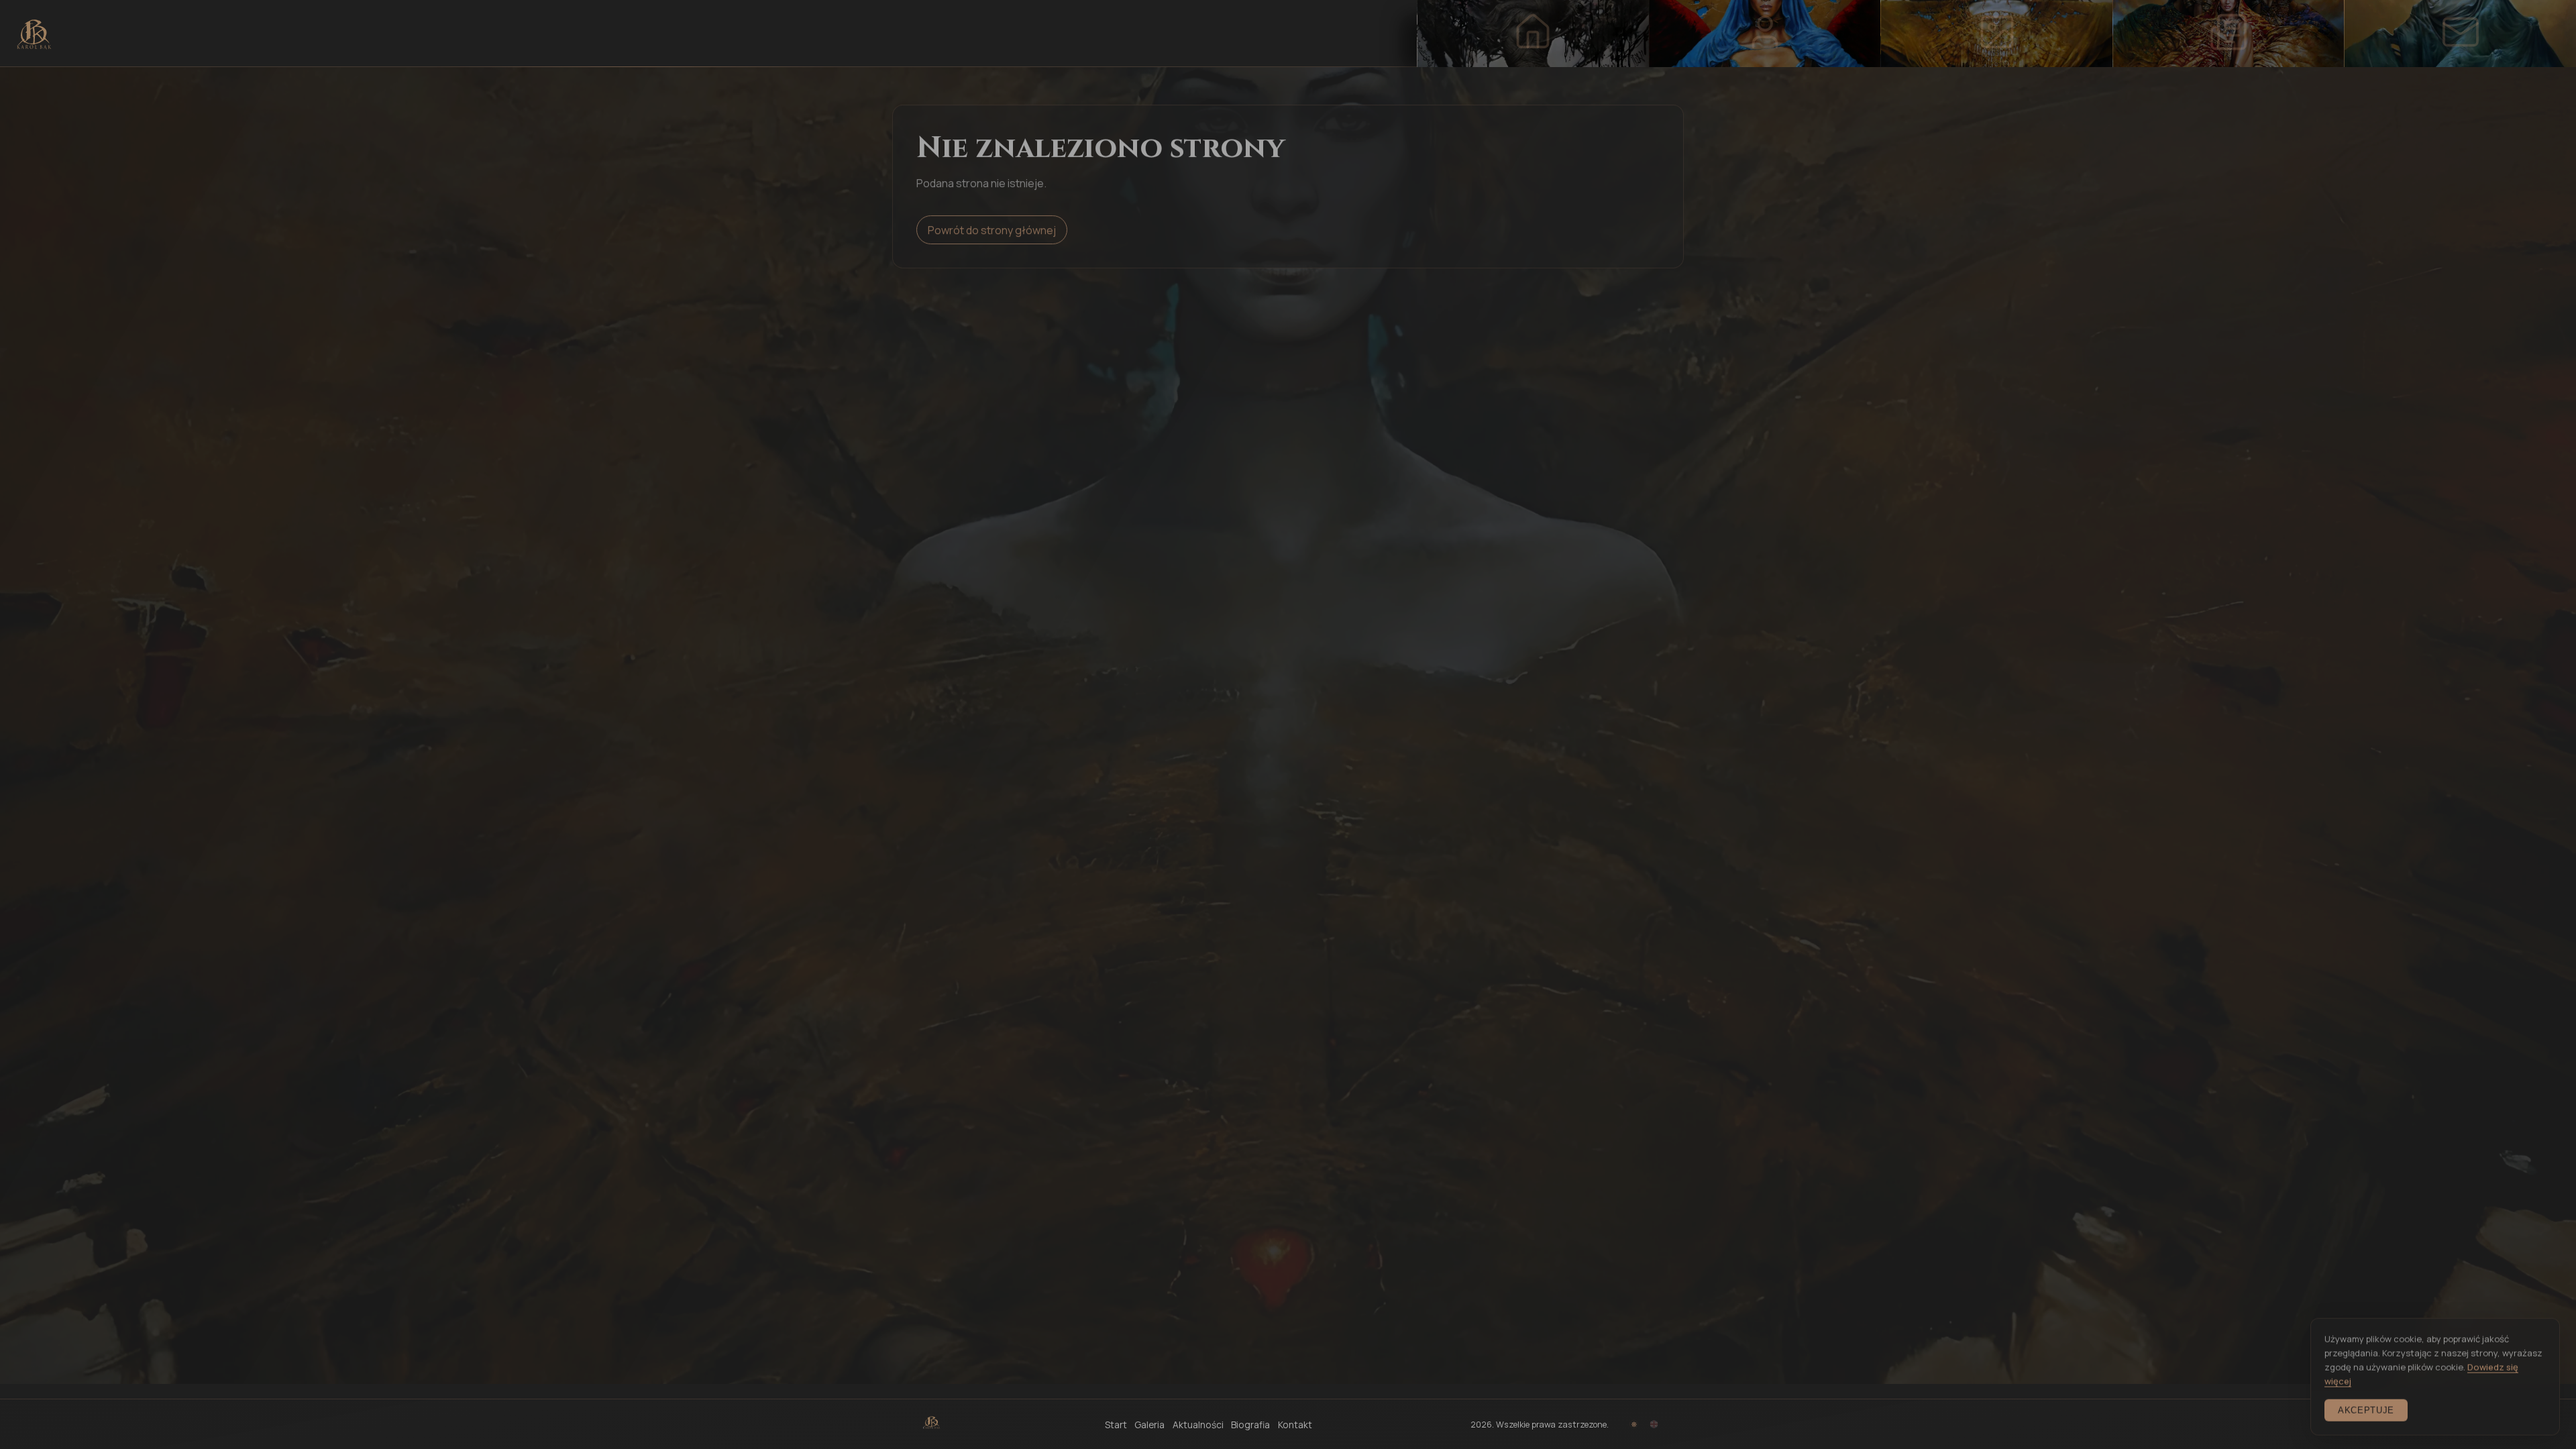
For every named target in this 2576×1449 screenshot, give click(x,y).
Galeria (1149, 1425)
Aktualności (1198, 1425)
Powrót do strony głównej (992, 228)
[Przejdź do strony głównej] (34, 34)
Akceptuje (2366, 1408)
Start (1116, 1425)
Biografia (1250, 1425)
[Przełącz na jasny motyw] (1634, 1425)
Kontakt (1295, 1425)
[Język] (1654, 1425)
